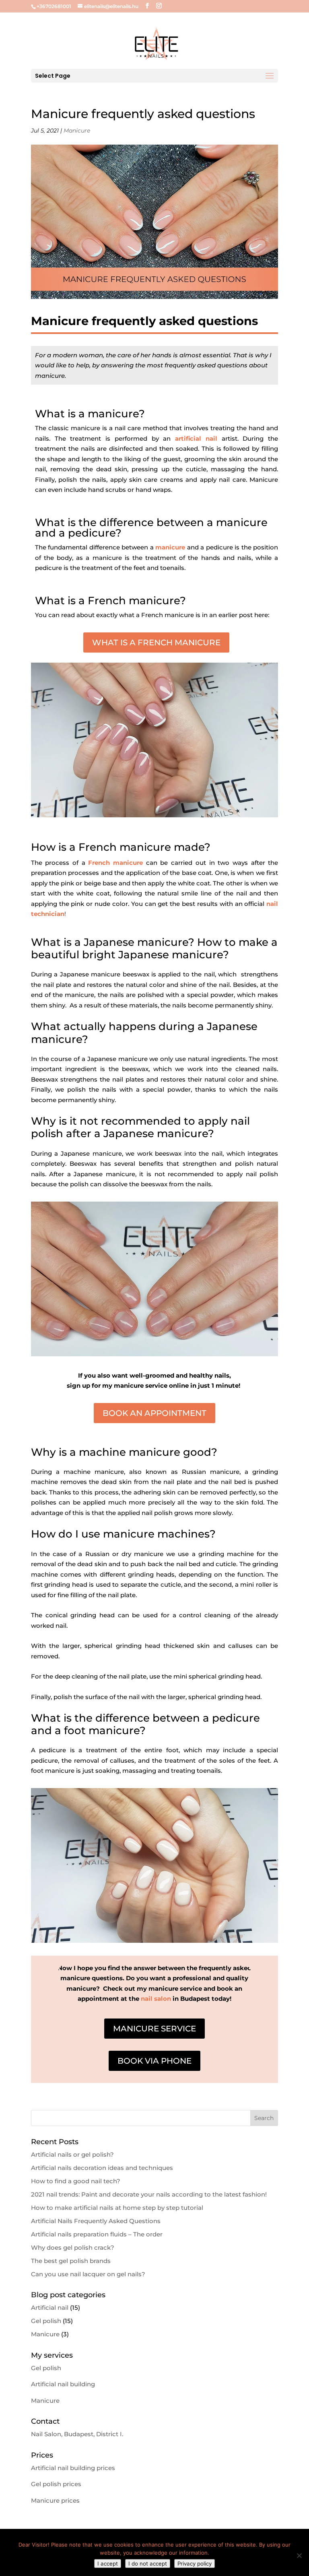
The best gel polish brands (71, 2261)
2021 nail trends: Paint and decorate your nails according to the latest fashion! (149, 2194)
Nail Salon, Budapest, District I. (77, 2434)
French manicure (115, 863)
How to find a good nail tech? (76, 2181)
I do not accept (148, 2564)
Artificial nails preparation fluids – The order (97, 2234)
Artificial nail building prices (73, 2468)
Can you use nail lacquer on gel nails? (88, 2274)
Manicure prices (55, 2500)
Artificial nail (50, 2308)
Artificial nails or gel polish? (72, 2154)
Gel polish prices (56, 2484)
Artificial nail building (63, 2384)
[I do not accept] (299, 2555)
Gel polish (46, 2321)
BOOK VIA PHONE (154, 2061)
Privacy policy (195, 2564)
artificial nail (196, 438)
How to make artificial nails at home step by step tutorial (117, 2208)
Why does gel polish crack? (73, 2248)
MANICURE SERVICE (154, 2029)
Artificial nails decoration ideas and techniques (102, 2168)
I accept (108, 2564)
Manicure (77, 131)
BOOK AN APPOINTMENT (154, 1413)
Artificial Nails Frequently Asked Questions (96, 2221)
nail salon (156, 1999)
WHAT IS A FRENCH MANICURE (156, 642)
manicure (170, 547)
